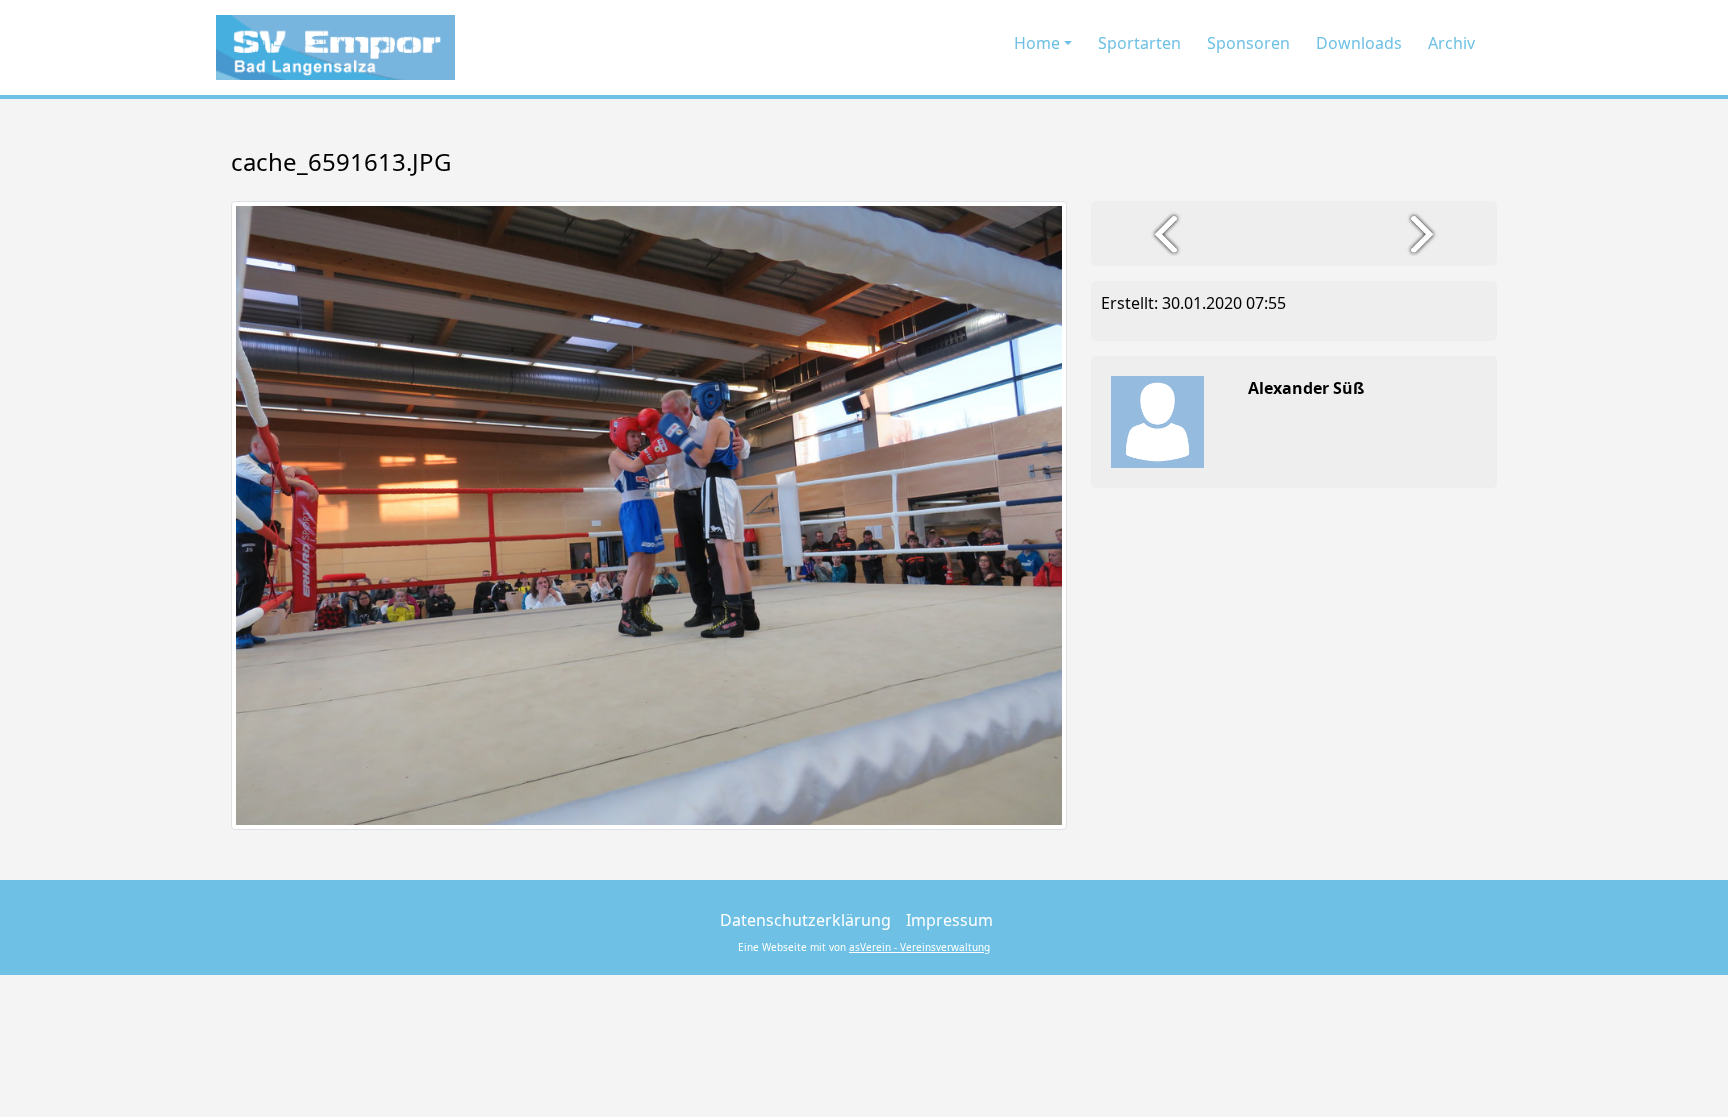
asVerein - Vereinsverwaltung (919, 947)
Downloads (1359, 43)
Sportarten (1139, 43)
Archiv (1451, 43)
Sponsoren (1248, 43)
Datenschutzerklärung (805, 920)
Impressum (949, 920)
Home (1037, 43)
